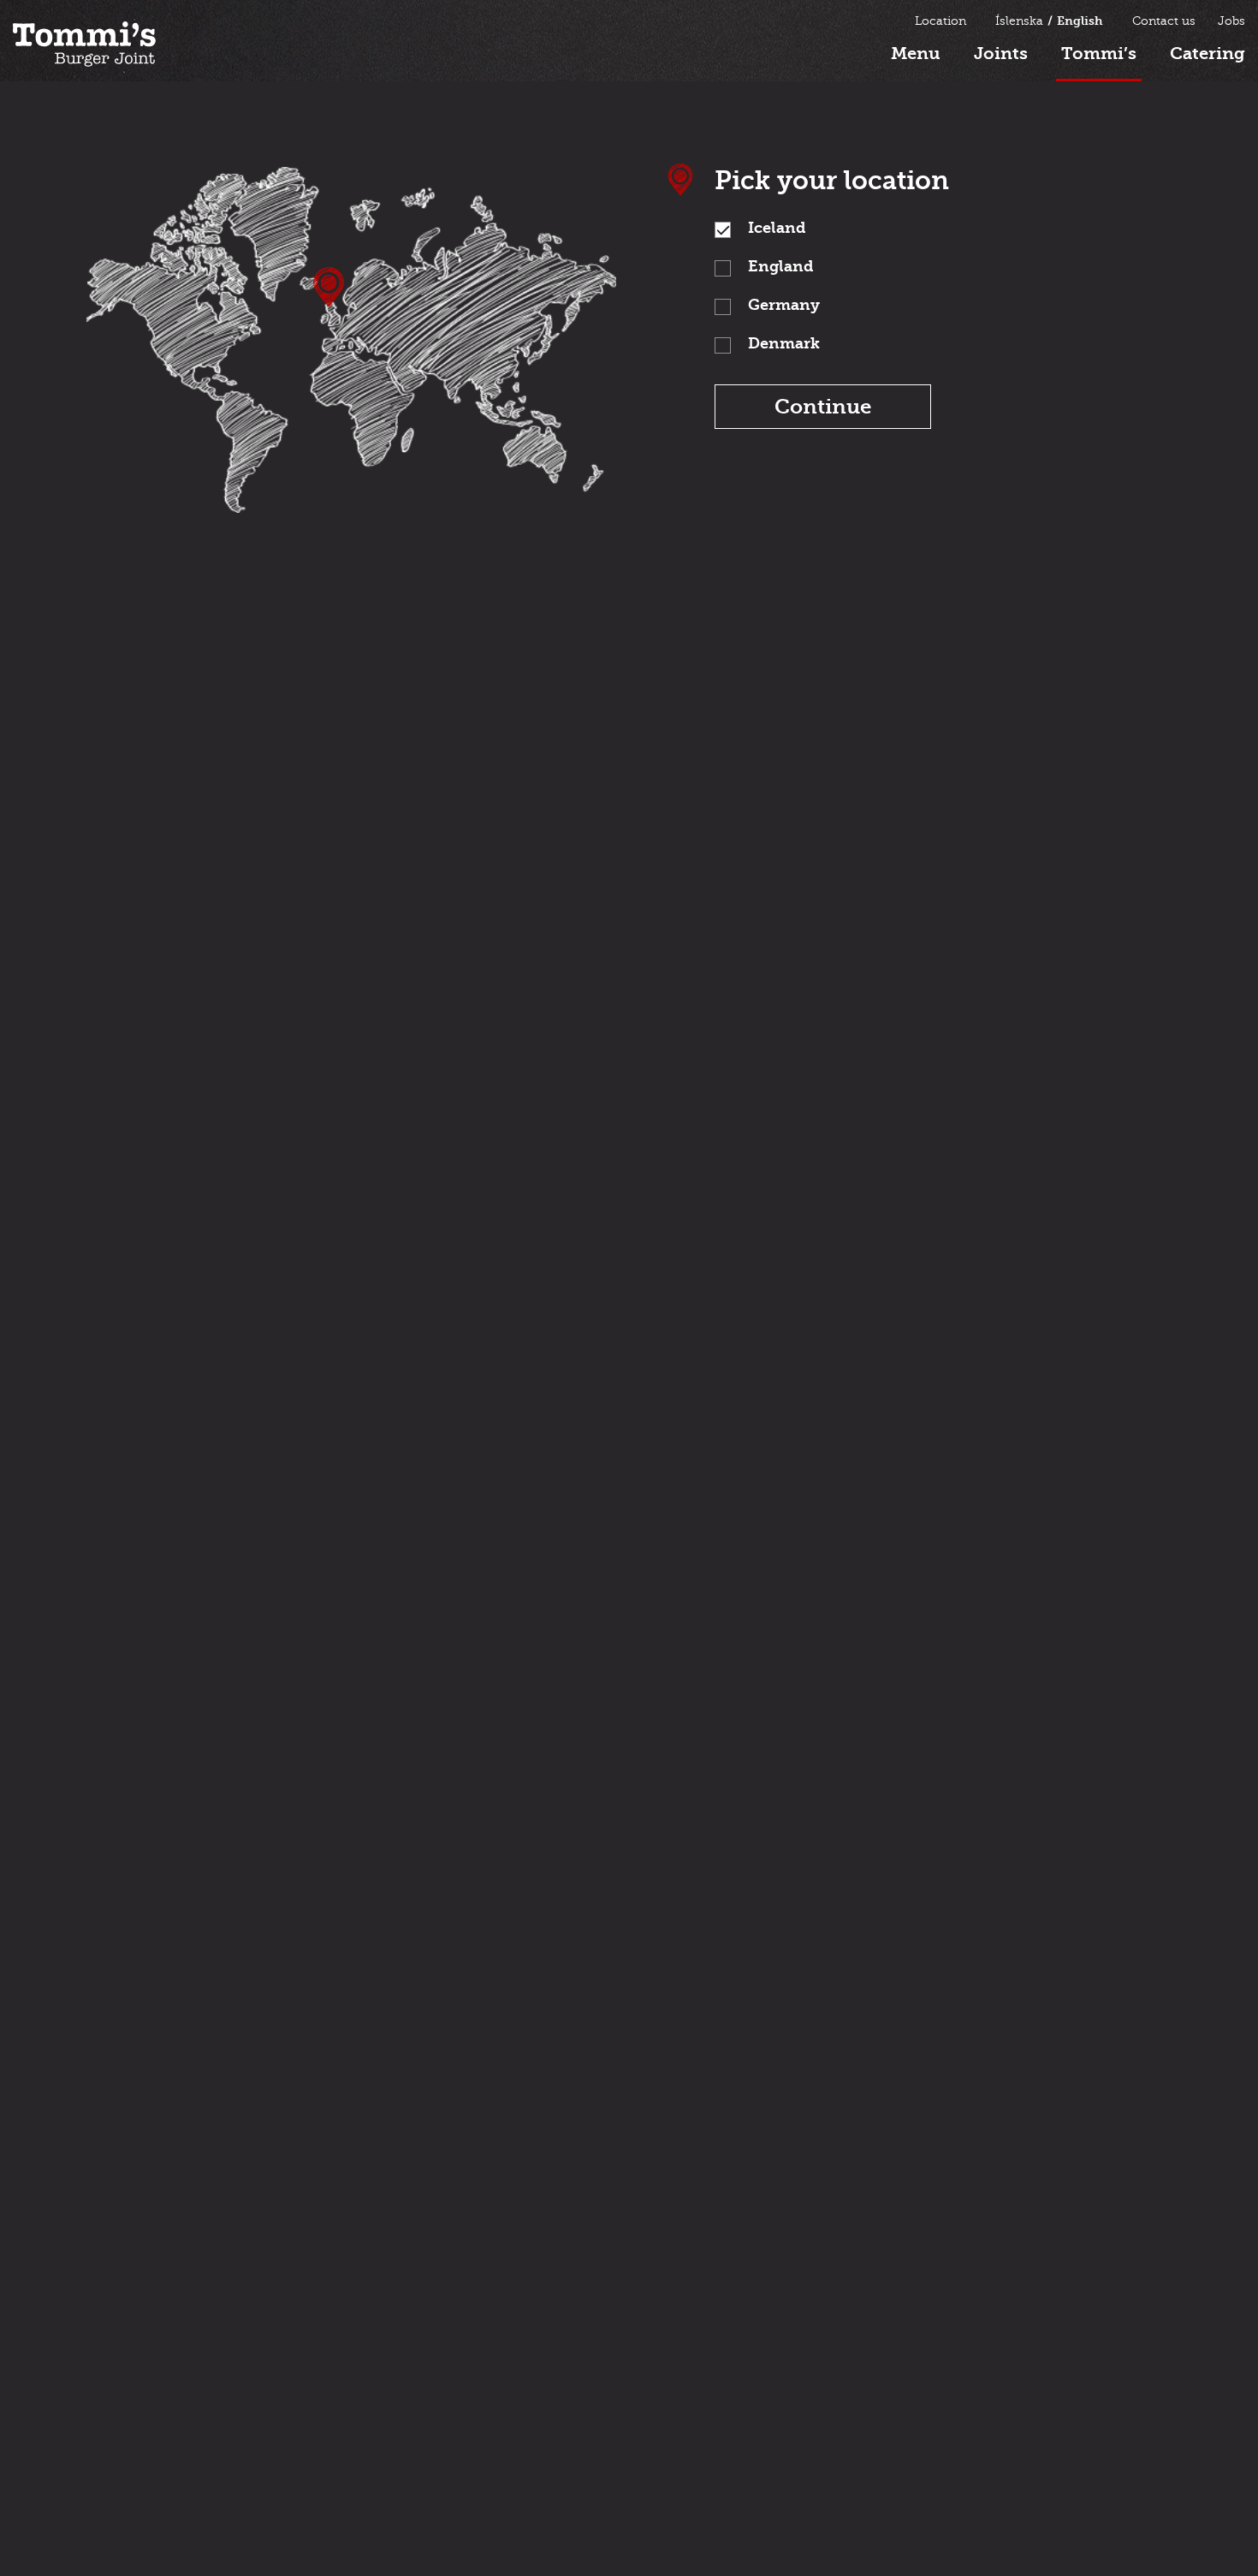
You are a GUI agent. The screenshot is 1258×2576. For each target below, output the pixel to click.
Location (941, 21)
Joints (1001, 54)
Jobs (1231, 21)
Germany (784, 305)
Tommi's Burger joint (85, 45)
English (1080, 21)
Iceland (777, 228)
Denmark (784, 344)
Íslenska (1019, 21)
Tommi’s (1099, 54)
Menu (916, 54)
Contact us (1164, 21)
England (781, 267)
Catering (1208, 54)
